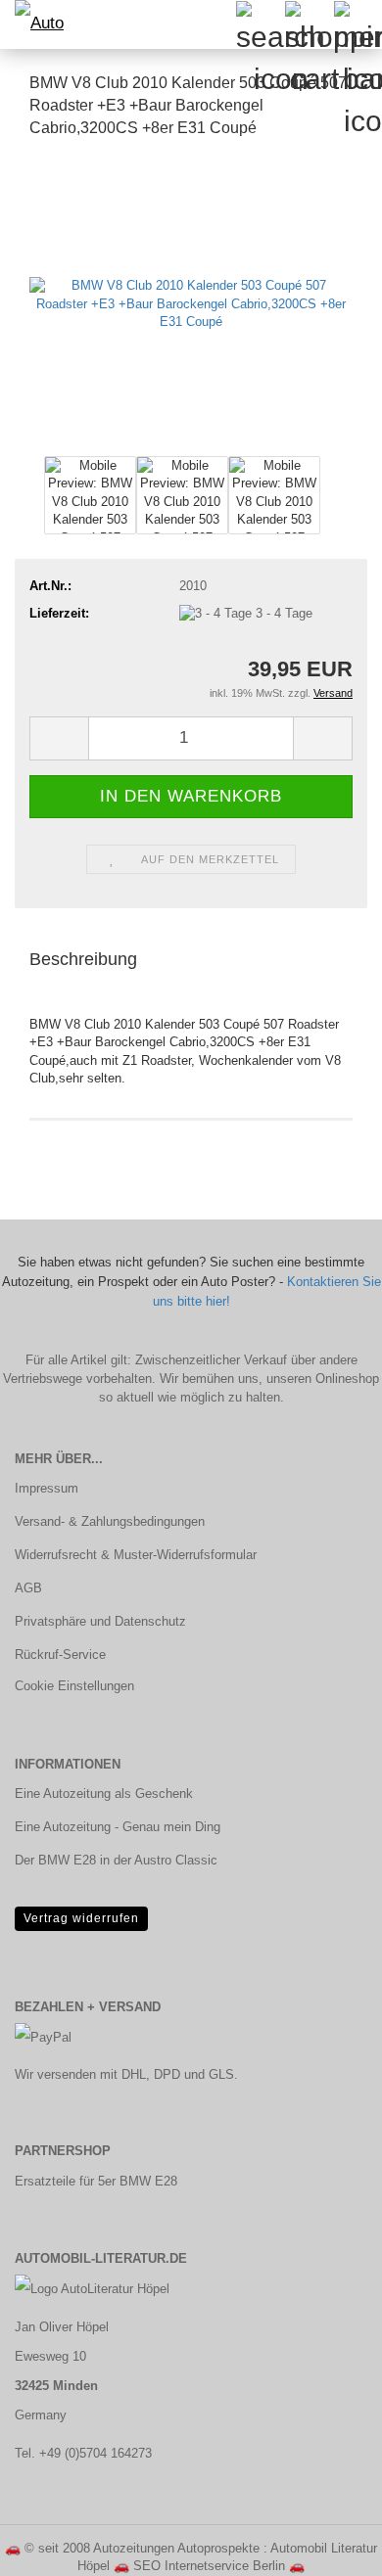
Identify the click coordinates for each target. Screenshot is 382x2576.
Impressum (47, 1488)
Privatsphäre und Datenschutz (100, 1621)
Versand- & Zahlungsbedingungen (110, 1521)
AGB (28, 1588)
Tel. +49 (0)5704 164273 (83, 2453)
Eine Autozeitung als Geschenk (104, 1794)
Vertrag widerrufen (81, 1918)
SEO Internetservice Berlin (209, 2566)
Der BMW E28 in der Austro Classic (116, 1860)
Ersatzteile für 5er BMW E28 (96, 2181)
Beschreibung (83, 959)
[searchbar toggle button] (260, 24)
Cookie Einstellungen (74, 1686)
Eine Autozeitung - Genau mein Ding (118, 1827)
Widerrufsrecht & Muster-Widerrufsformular (136, 1555)
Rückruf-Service (60, 1655)
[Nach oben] (328, 2547)
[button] (59, 738)
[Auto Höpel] (39, 24)
